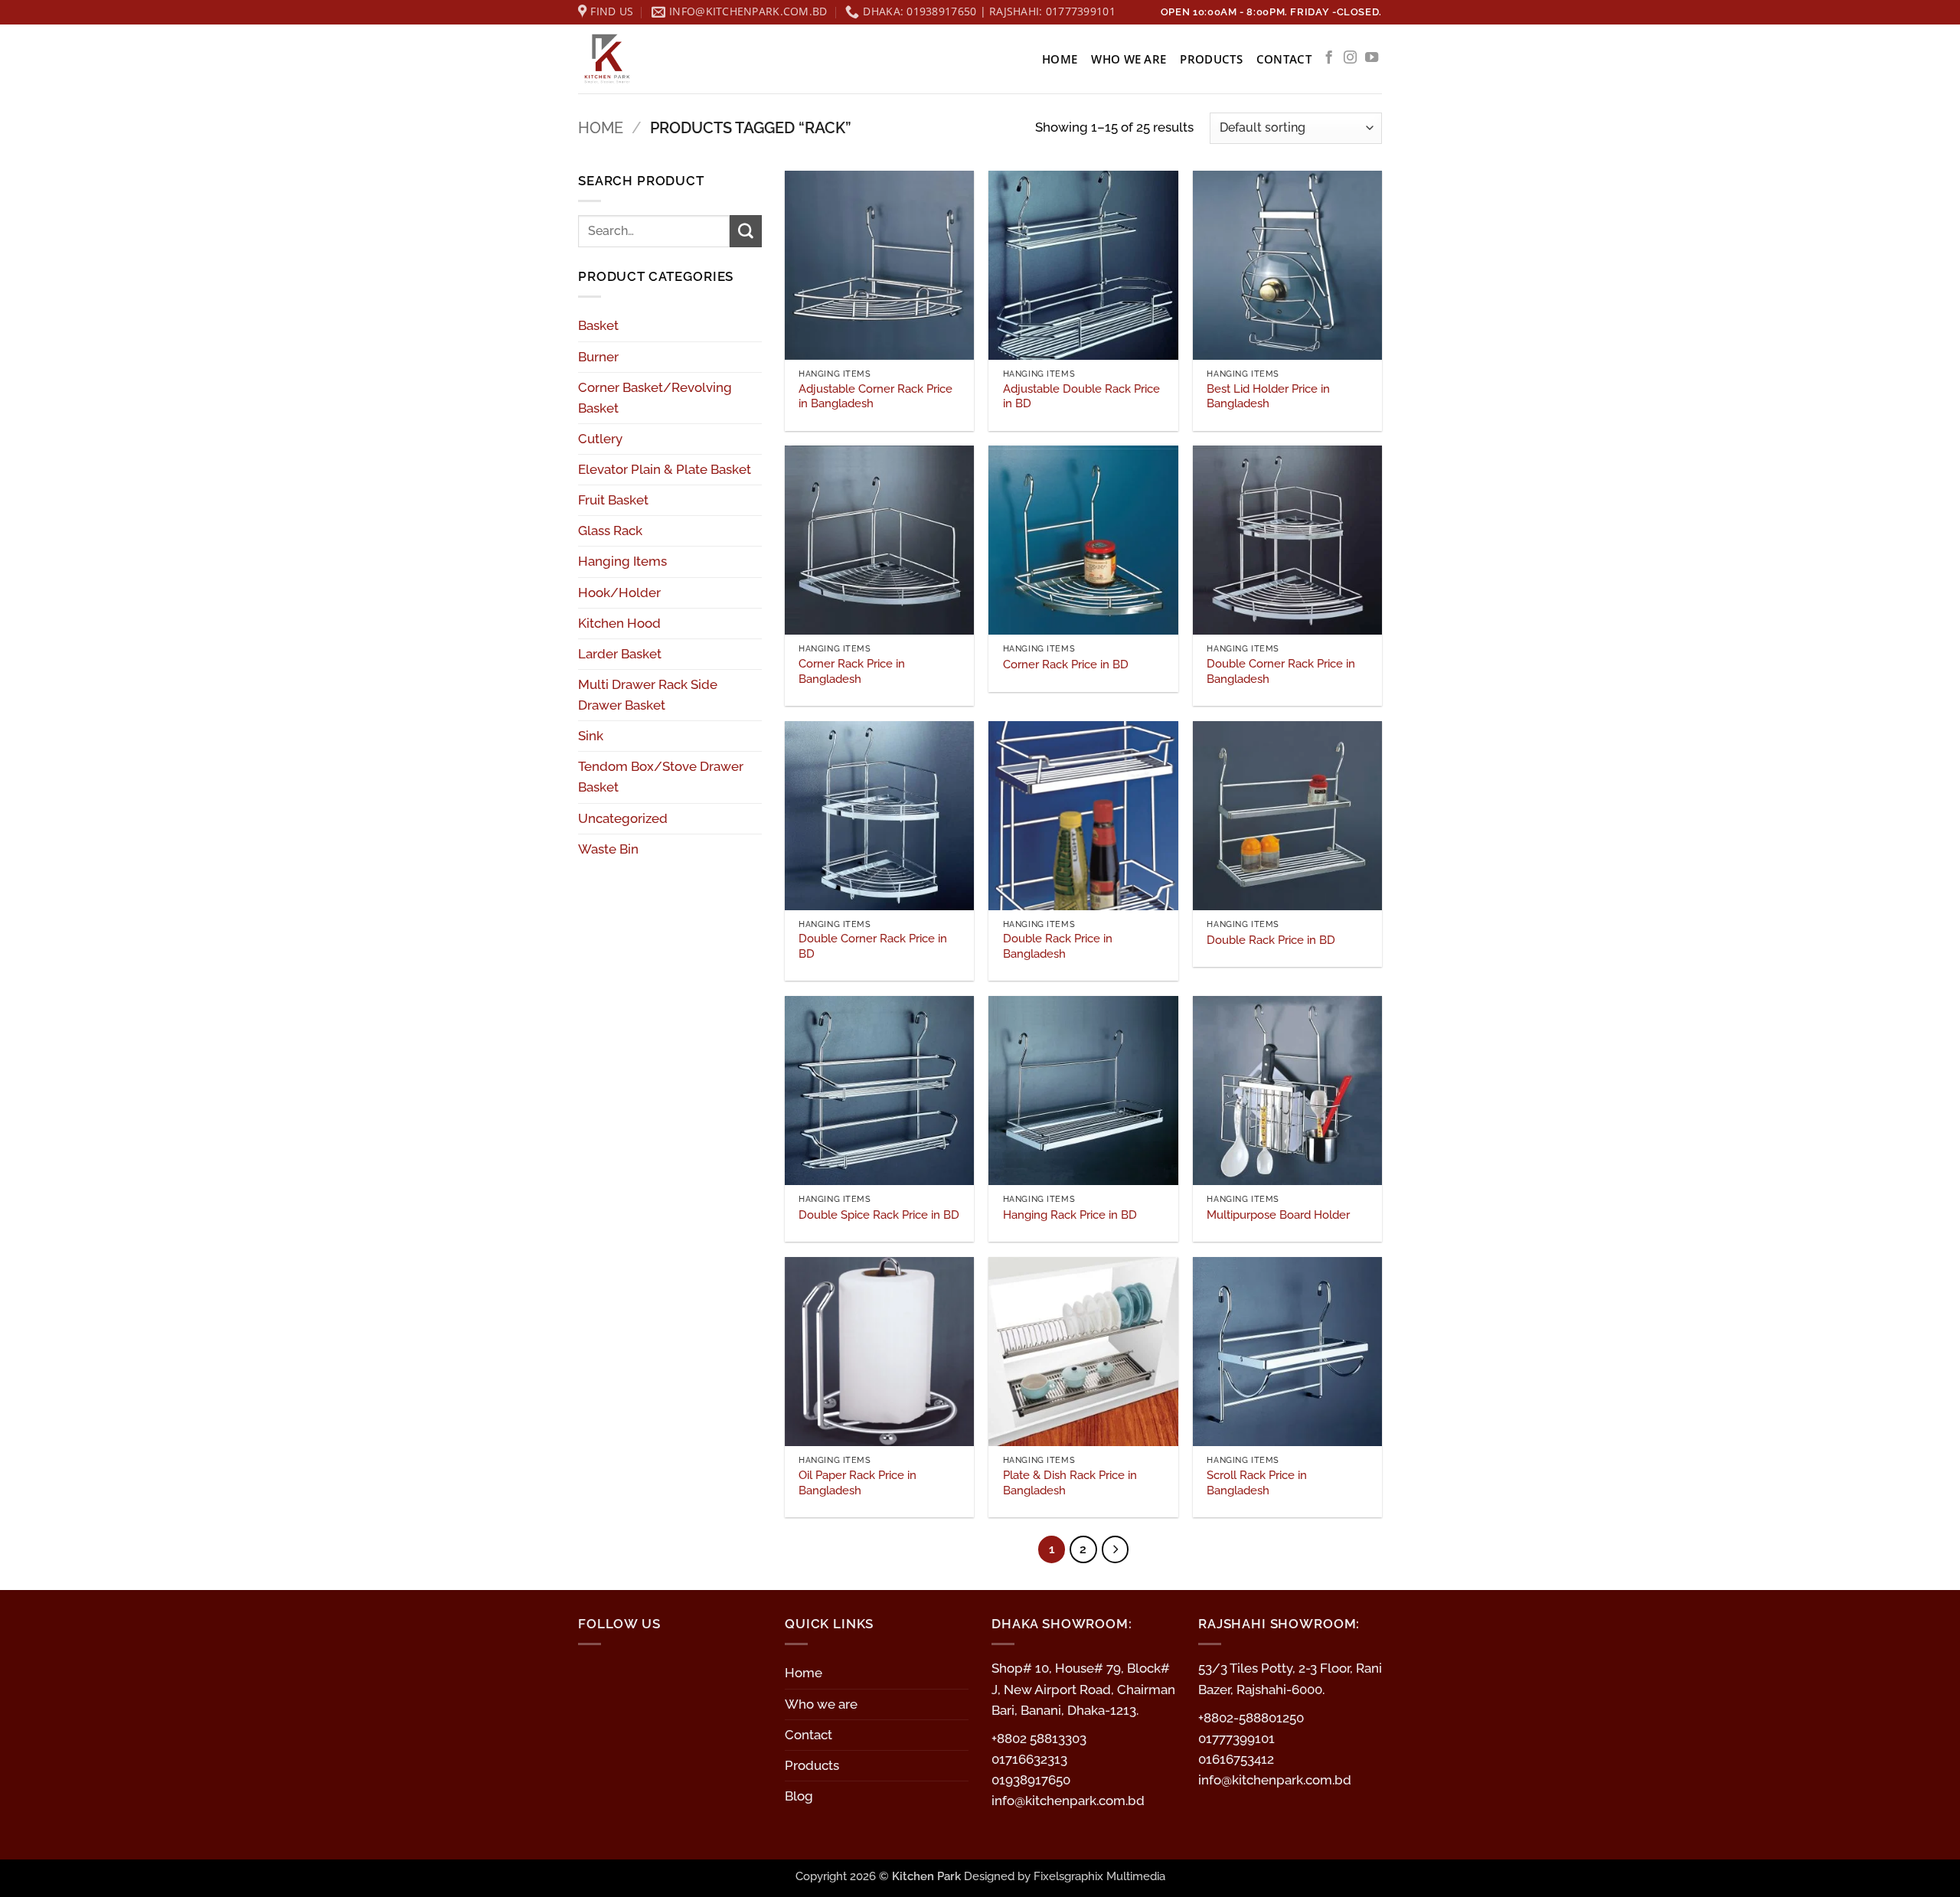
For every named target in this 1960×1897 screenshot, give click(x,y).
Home (1060, 59)
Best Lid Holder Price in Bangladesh (1268, 397)
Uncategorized (623, 818)
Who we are (1129, 59)
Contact (1284, 59)
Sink (591, 736)
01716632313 (1029, 1759)
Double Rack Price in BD (1271, 940)
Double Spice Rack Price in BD (879, 1215)
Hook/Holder (619, 593)
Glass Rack (610, 531)
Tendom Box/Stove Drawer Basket (661, 777)
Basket (598, 325)
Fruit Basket (613, 500)
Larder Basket (620, 654)
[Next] (1116, 1549)
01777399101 (1236, 1739)
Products (1211, 59)
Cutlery (600, 439)
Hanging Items (622, 561)
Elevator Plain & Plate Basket (665, 469)
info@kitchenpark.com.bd (1068, 1801)
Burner (598, 357)
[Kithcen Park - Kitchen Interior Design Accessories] (655, 59)
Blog (799, 1796)
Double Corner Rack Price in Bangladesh (1281, 671)
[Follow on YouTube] (1372, 58)
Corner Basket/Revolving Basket (655, 398)
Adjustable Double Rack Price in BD (1081, 397)
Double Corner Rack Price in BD (873, 946)
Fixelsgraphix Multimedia (1099, 1876)
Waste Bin (608, 849)
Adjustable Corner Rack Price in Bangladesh (875, 397)
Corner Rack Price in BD (1066, 664)
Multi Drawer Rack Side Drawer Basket (648, 695)
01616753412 (1236, 1759)
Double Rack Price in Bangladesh (1058, 946)
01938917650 (1031, 1780)
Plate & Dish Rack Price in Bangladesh (1070, 1483)
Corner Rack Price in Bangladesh (852, 671)
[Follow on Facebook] (1329, 58)
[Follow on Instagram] (1350, 58)
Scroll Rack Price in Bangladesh (1257, 1483)
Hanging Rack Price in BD (1070, 1215)
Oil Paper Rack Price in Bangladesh (857, 1483)
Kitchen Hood (619, 623)
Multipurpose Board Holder (1278, 1215)
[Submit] (746, 231)
